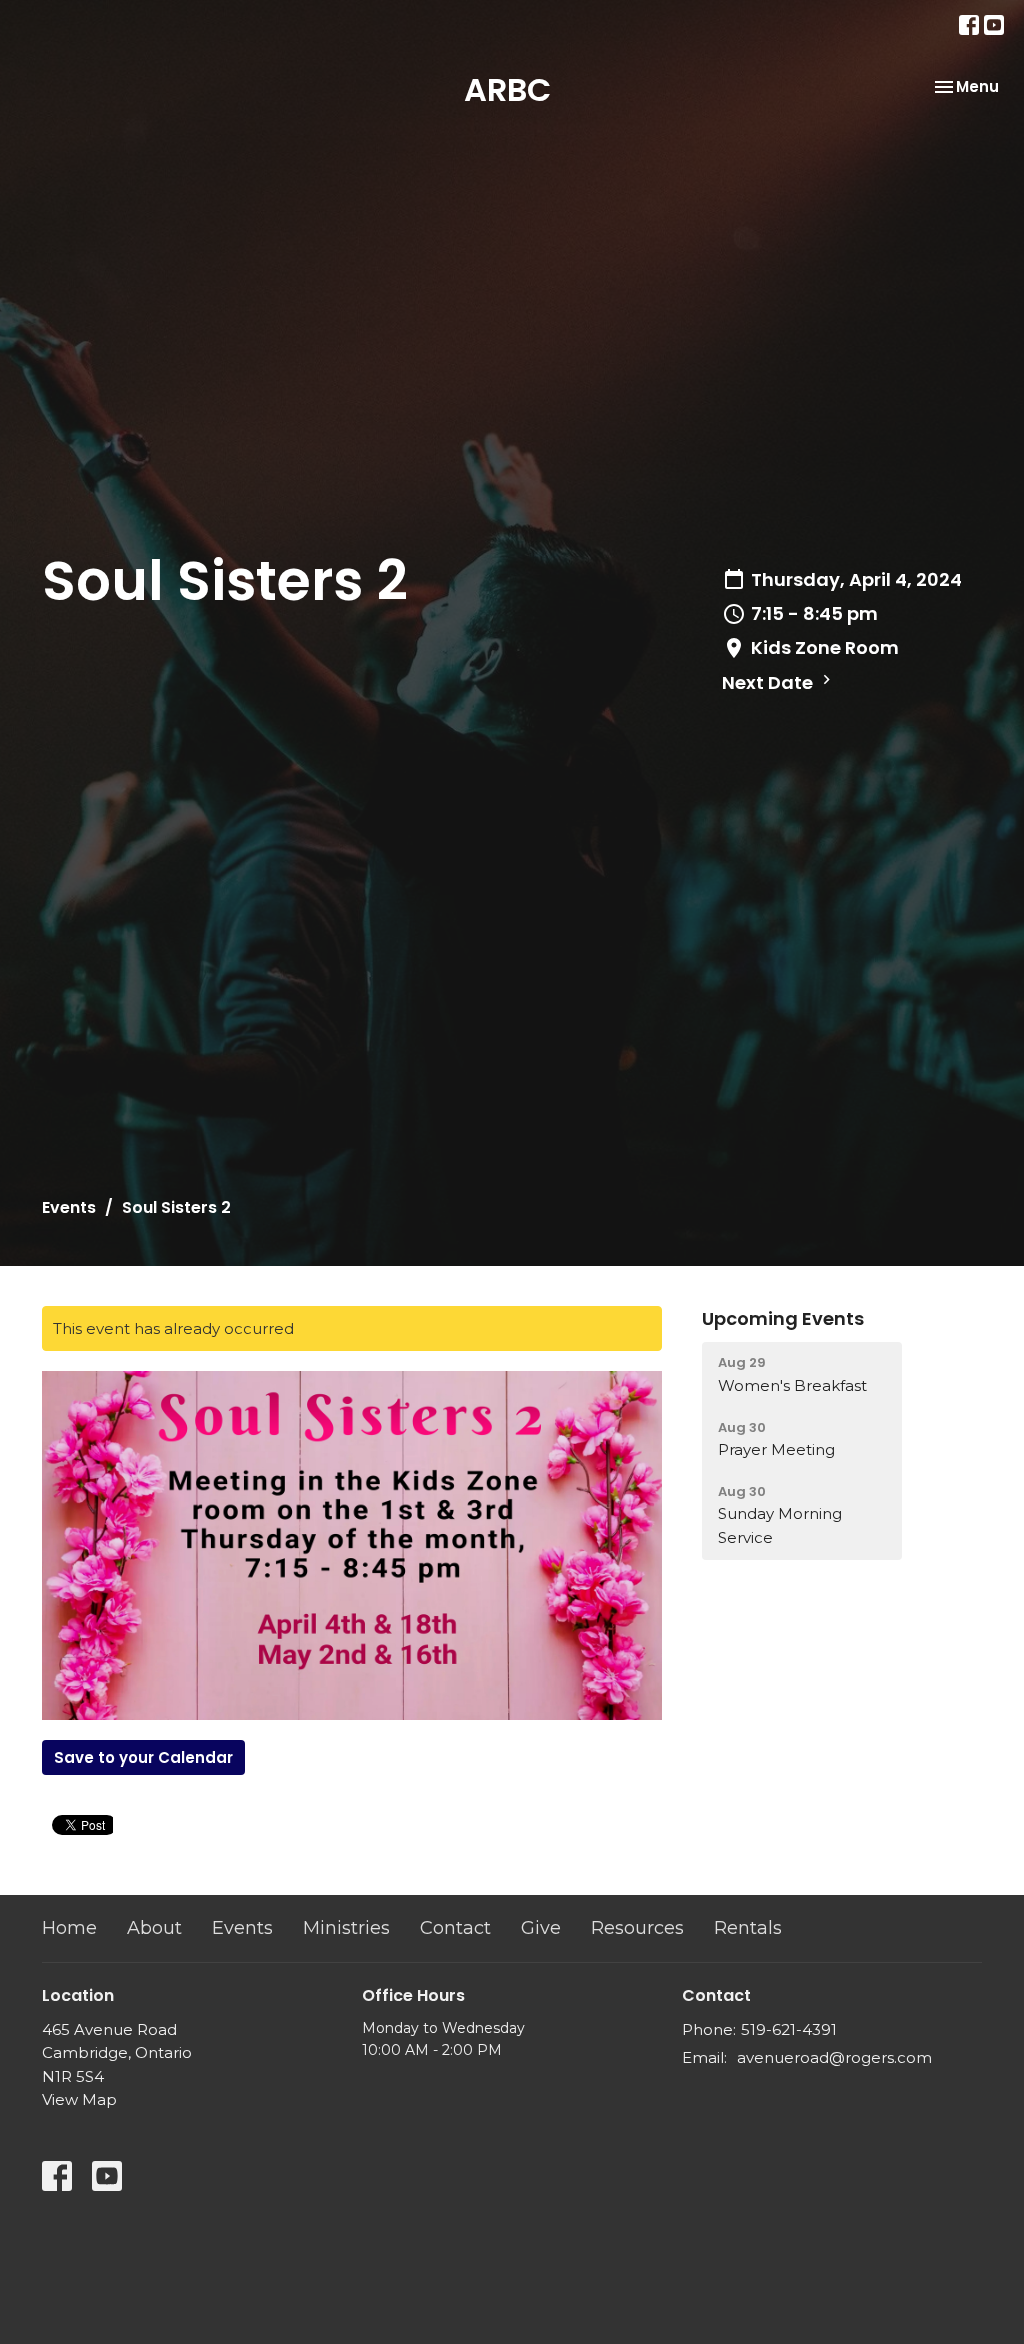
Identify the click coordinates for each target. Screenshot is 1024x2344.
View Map (79, 2099)
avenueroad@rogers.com (834, 2057)
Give (541, 1928)
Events (69, 1207)
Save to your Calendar (143, 1757)
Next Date (769, 682)
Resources (637, 1928)
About (154, 1928)
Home (69, 1928)
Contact (455, 1928)
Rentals (748, 1928)
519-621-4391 (789, 2029)
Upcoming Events (783, 1318)
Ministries (346, 1928)
